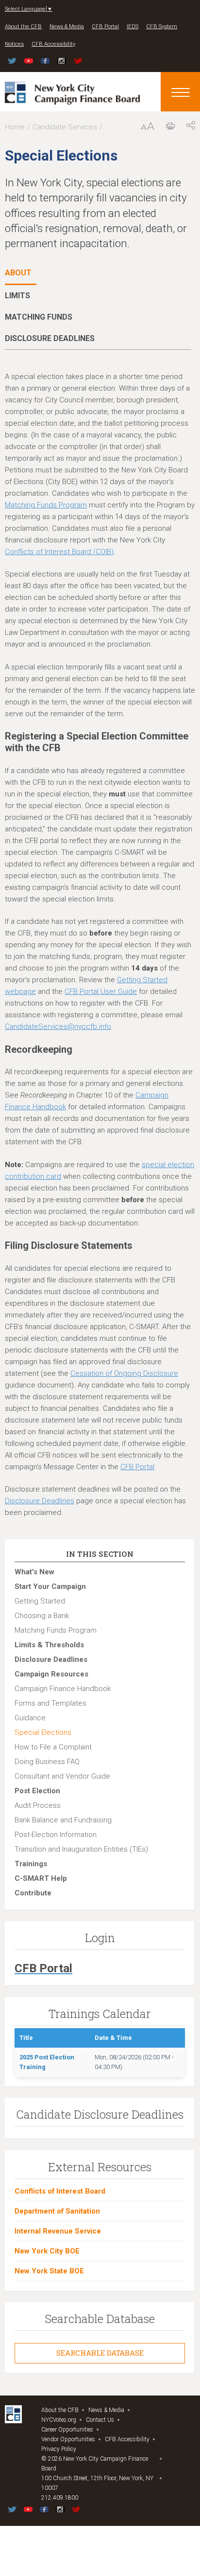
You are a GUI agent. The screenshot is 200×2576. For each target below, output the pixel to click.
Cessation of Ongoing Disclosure (124, 1373)
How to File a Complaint (53, 1747)
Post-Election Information (56, 1835)
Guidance (30, 1718)
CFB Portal (105, 27)
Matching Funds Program (46, 505)
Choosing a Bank (42, 1616)
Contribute (33, 1893)
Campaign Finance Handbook (63, 1689)
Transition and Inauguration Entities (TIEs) (81, 1849)
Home (15, 127)
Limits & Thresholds (49, 1645)
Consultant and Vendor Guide (62, 1776)
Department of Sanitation (57, 2211)
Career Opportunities (67, 2430)
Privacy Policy (59, 2449)
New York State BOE (49, 2271)
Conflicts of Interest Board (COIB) (59, 552)
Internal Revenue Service (58, 2231)
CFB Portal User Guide (101, 991)
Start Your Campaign (50, 1586)
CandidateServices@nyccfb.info (58, 1027)
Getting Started (40, 1601)
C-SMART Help (41, 1878)
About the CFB (23, 27)
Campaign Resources (51, 1674)
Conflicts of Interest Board (60, 2191)
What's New (34, 1572)
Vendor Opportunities (68, 2439)
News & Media (67, 27)
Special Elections (43, 1732)
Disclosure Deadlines (40, 1501)
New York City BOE (47, 2251)
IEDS (133, 27)
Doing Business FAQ (47, 1762)
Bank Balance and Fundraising (63, 1820)
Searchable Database (100, 2353)
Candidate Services (65, 127)
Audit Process (38, 1805)
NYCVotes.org (59, 2420)
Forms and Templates (50, 1703)
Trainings (31, 1864)
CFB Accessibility (53, 44)
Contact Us (100, 2420)
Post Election (37, 1791)
